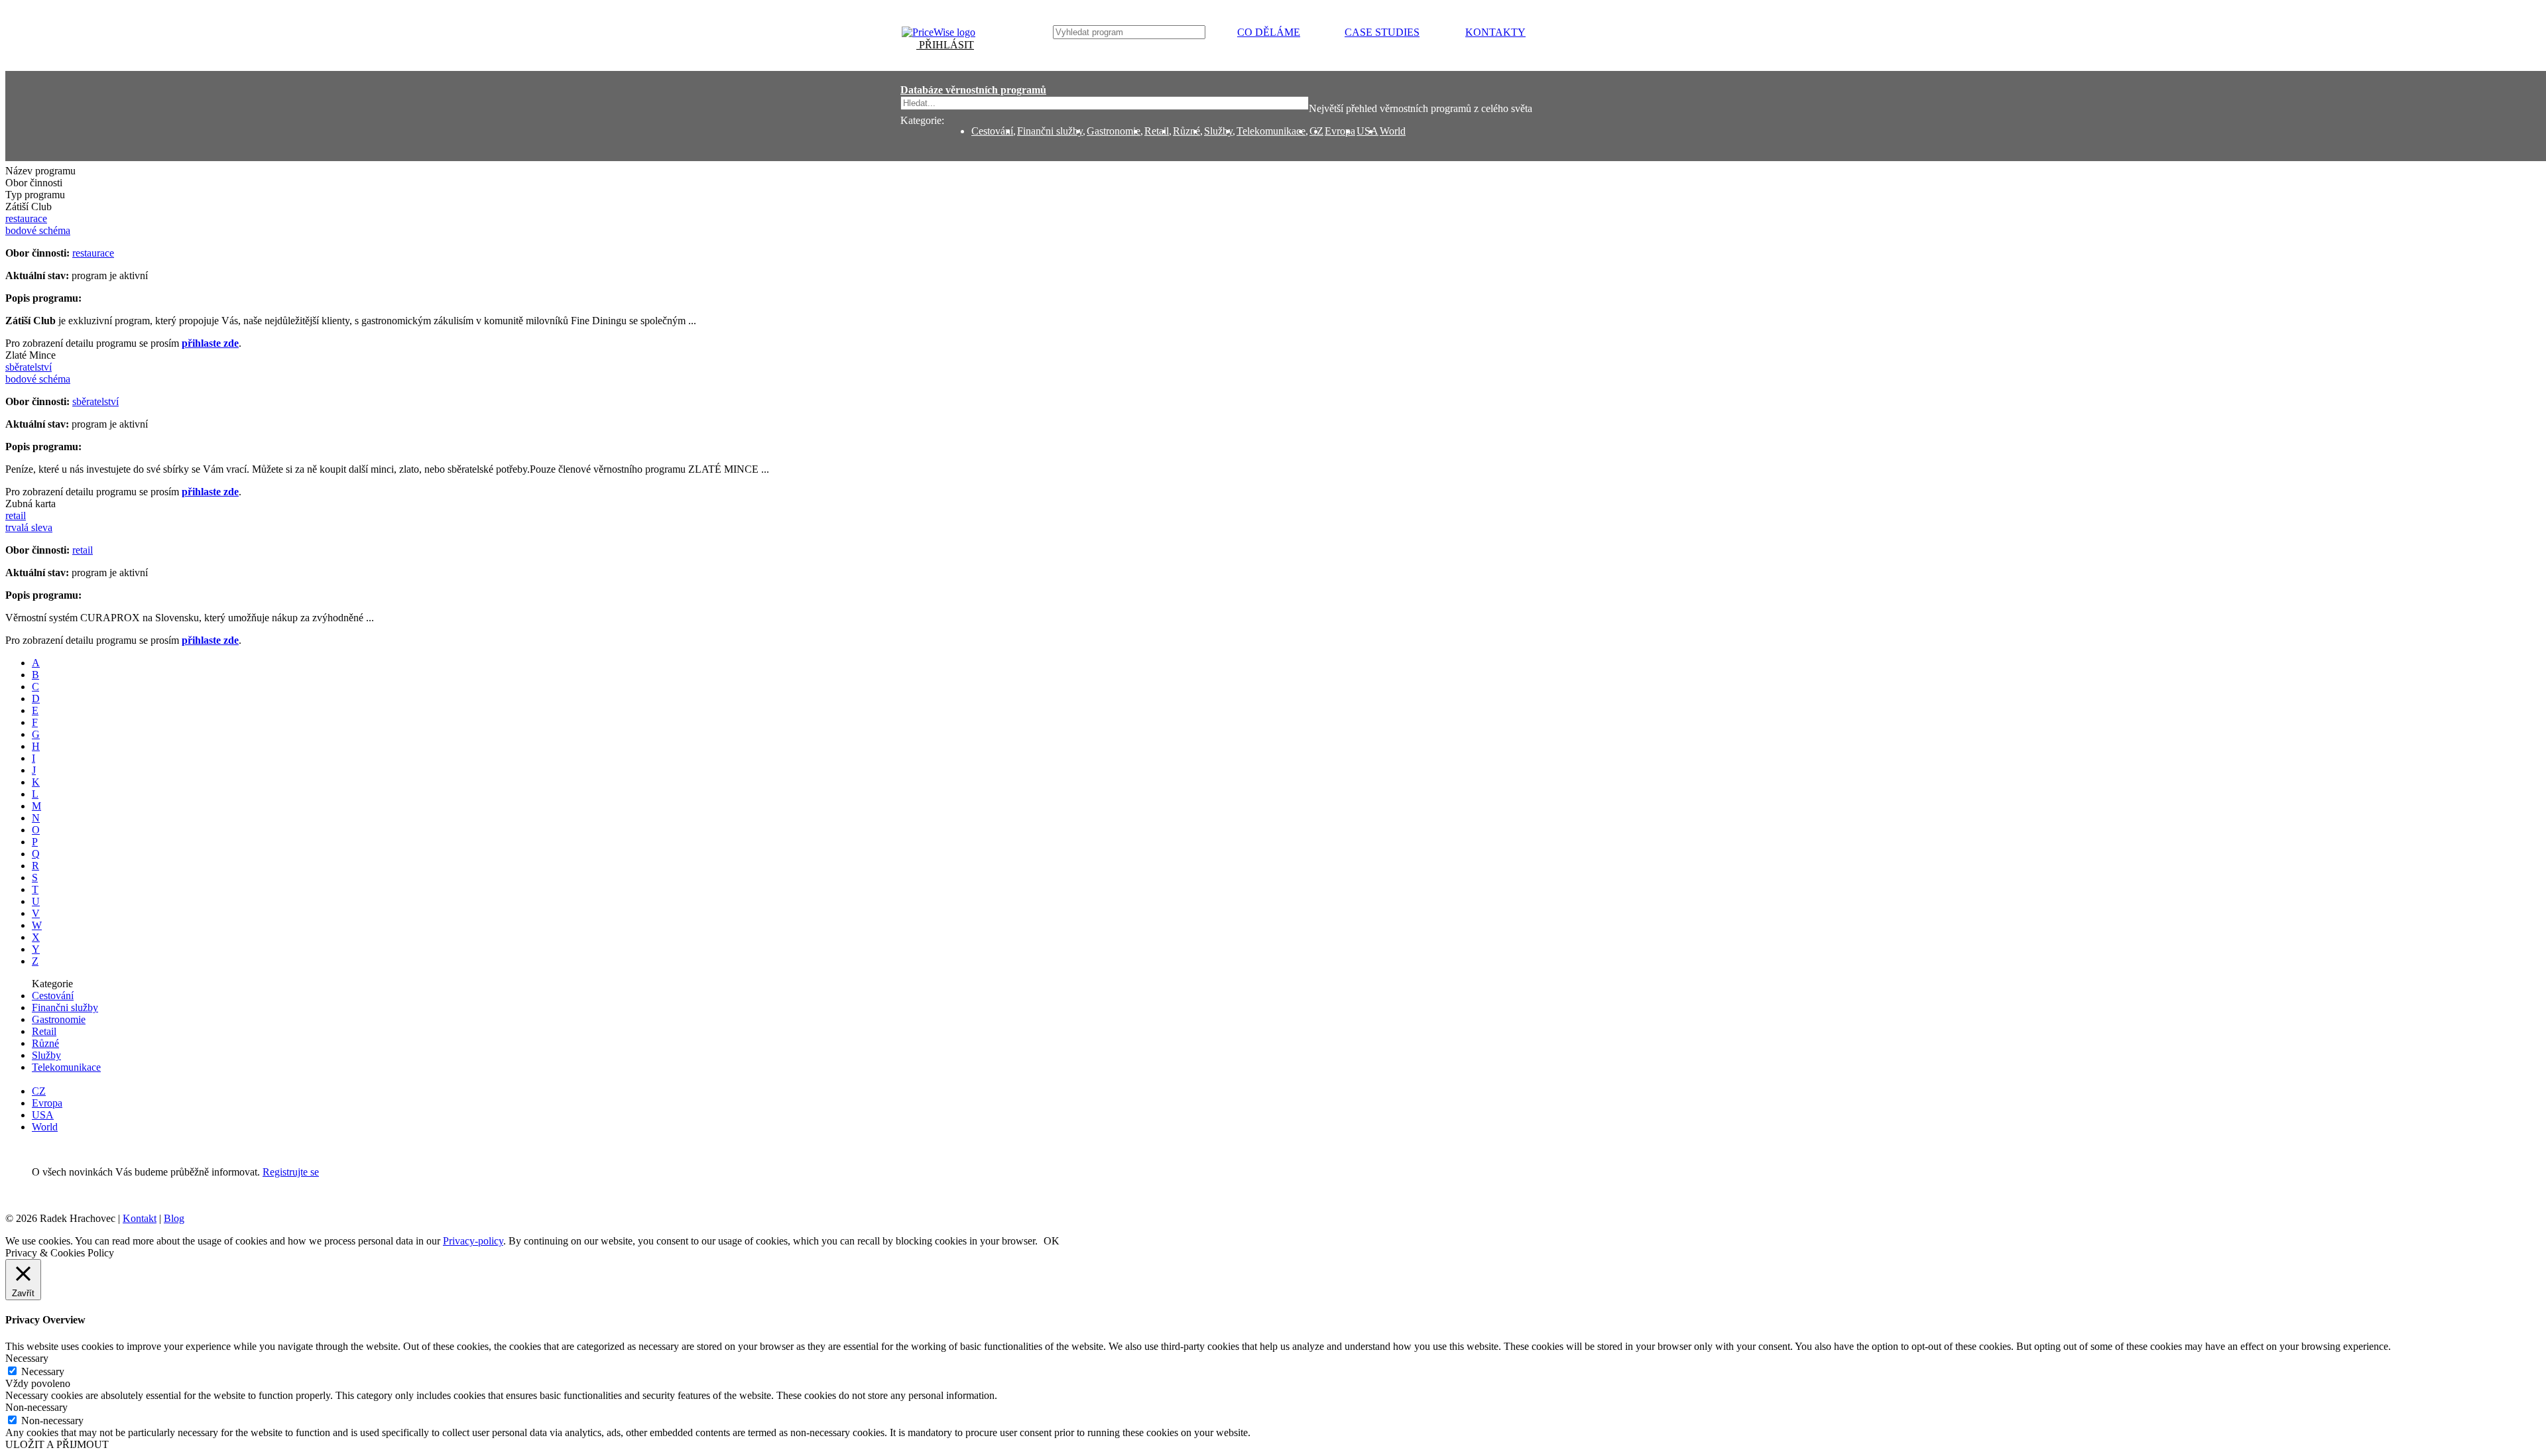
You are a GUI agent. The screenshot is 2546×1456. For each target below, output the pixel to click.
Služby (1218, 131)
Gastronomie (1114, 131)
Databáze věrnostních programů (973, 90)
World (1393, 131)
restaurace (93, 253)
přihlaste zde (210, 343)
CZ (39, 1091)
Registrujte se (291, 1172)
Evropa (1340, 131)
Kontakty (1495, 32)
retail (83, 550)
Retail (1157, 131)
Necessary (43, 1371)
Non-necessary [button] (36, 1407)
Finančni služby (1050, 131)
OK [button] (1052, 1241)
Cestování (992, 131)
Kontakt (140, 1218)
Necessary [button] (27, 1358)
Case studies (1382, 32)
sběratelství (95, 401)
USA (1367, 131)
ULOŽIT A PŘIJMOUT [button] (57, 1444)
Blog (174, 1218)
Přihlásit (945, 45)
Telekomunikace (1271, 131)
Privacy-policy (473, 1241)
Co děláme (1269, 32)
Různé (1186, 131)
